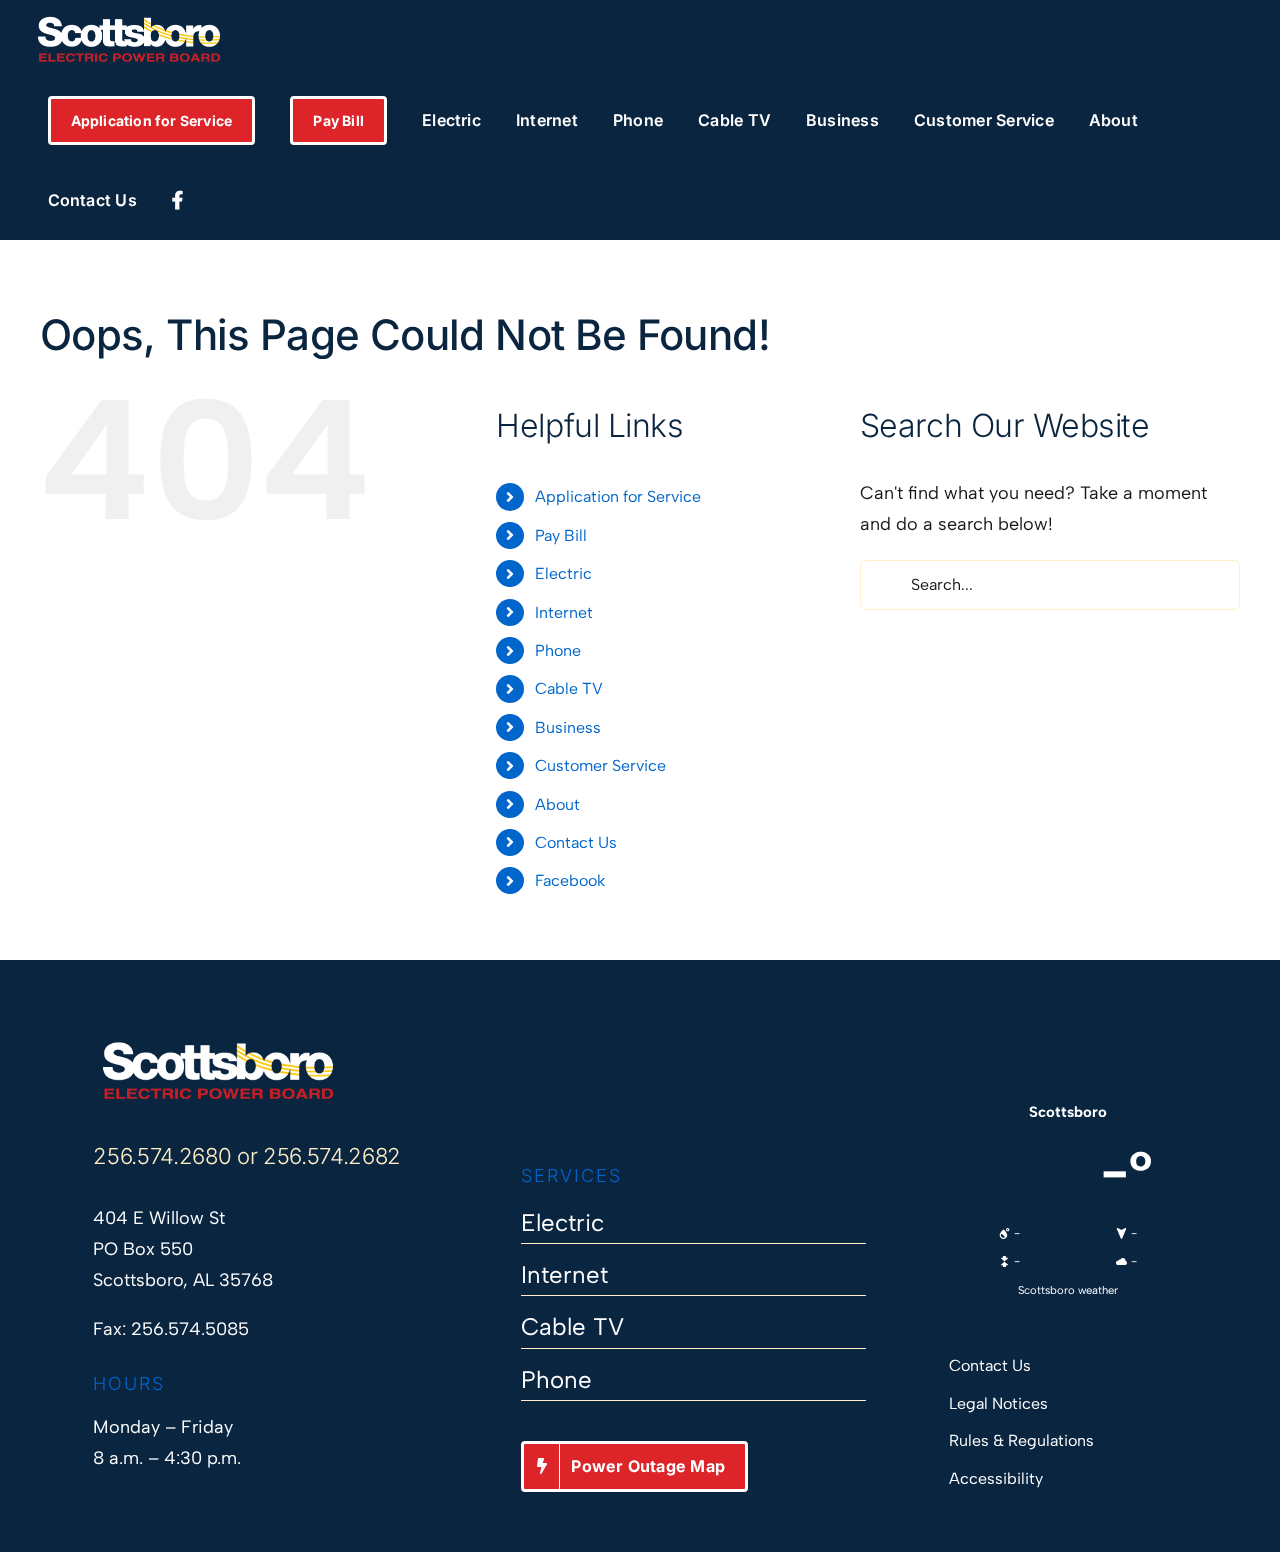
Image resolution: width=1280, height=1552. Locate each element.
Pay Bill (561, 535)
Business (568, 727)
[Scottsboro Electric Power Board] (218, 1049)
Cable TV (569, 688)
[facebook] (530, 1103)
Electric (563, 573)
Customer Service (600, 765)
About (557, 804)
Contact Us (576, 842)
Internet (564, 612)
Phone (558, 650)
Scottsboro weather (1068, 1290)
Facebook (570, 880)
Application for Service (618, 496)
